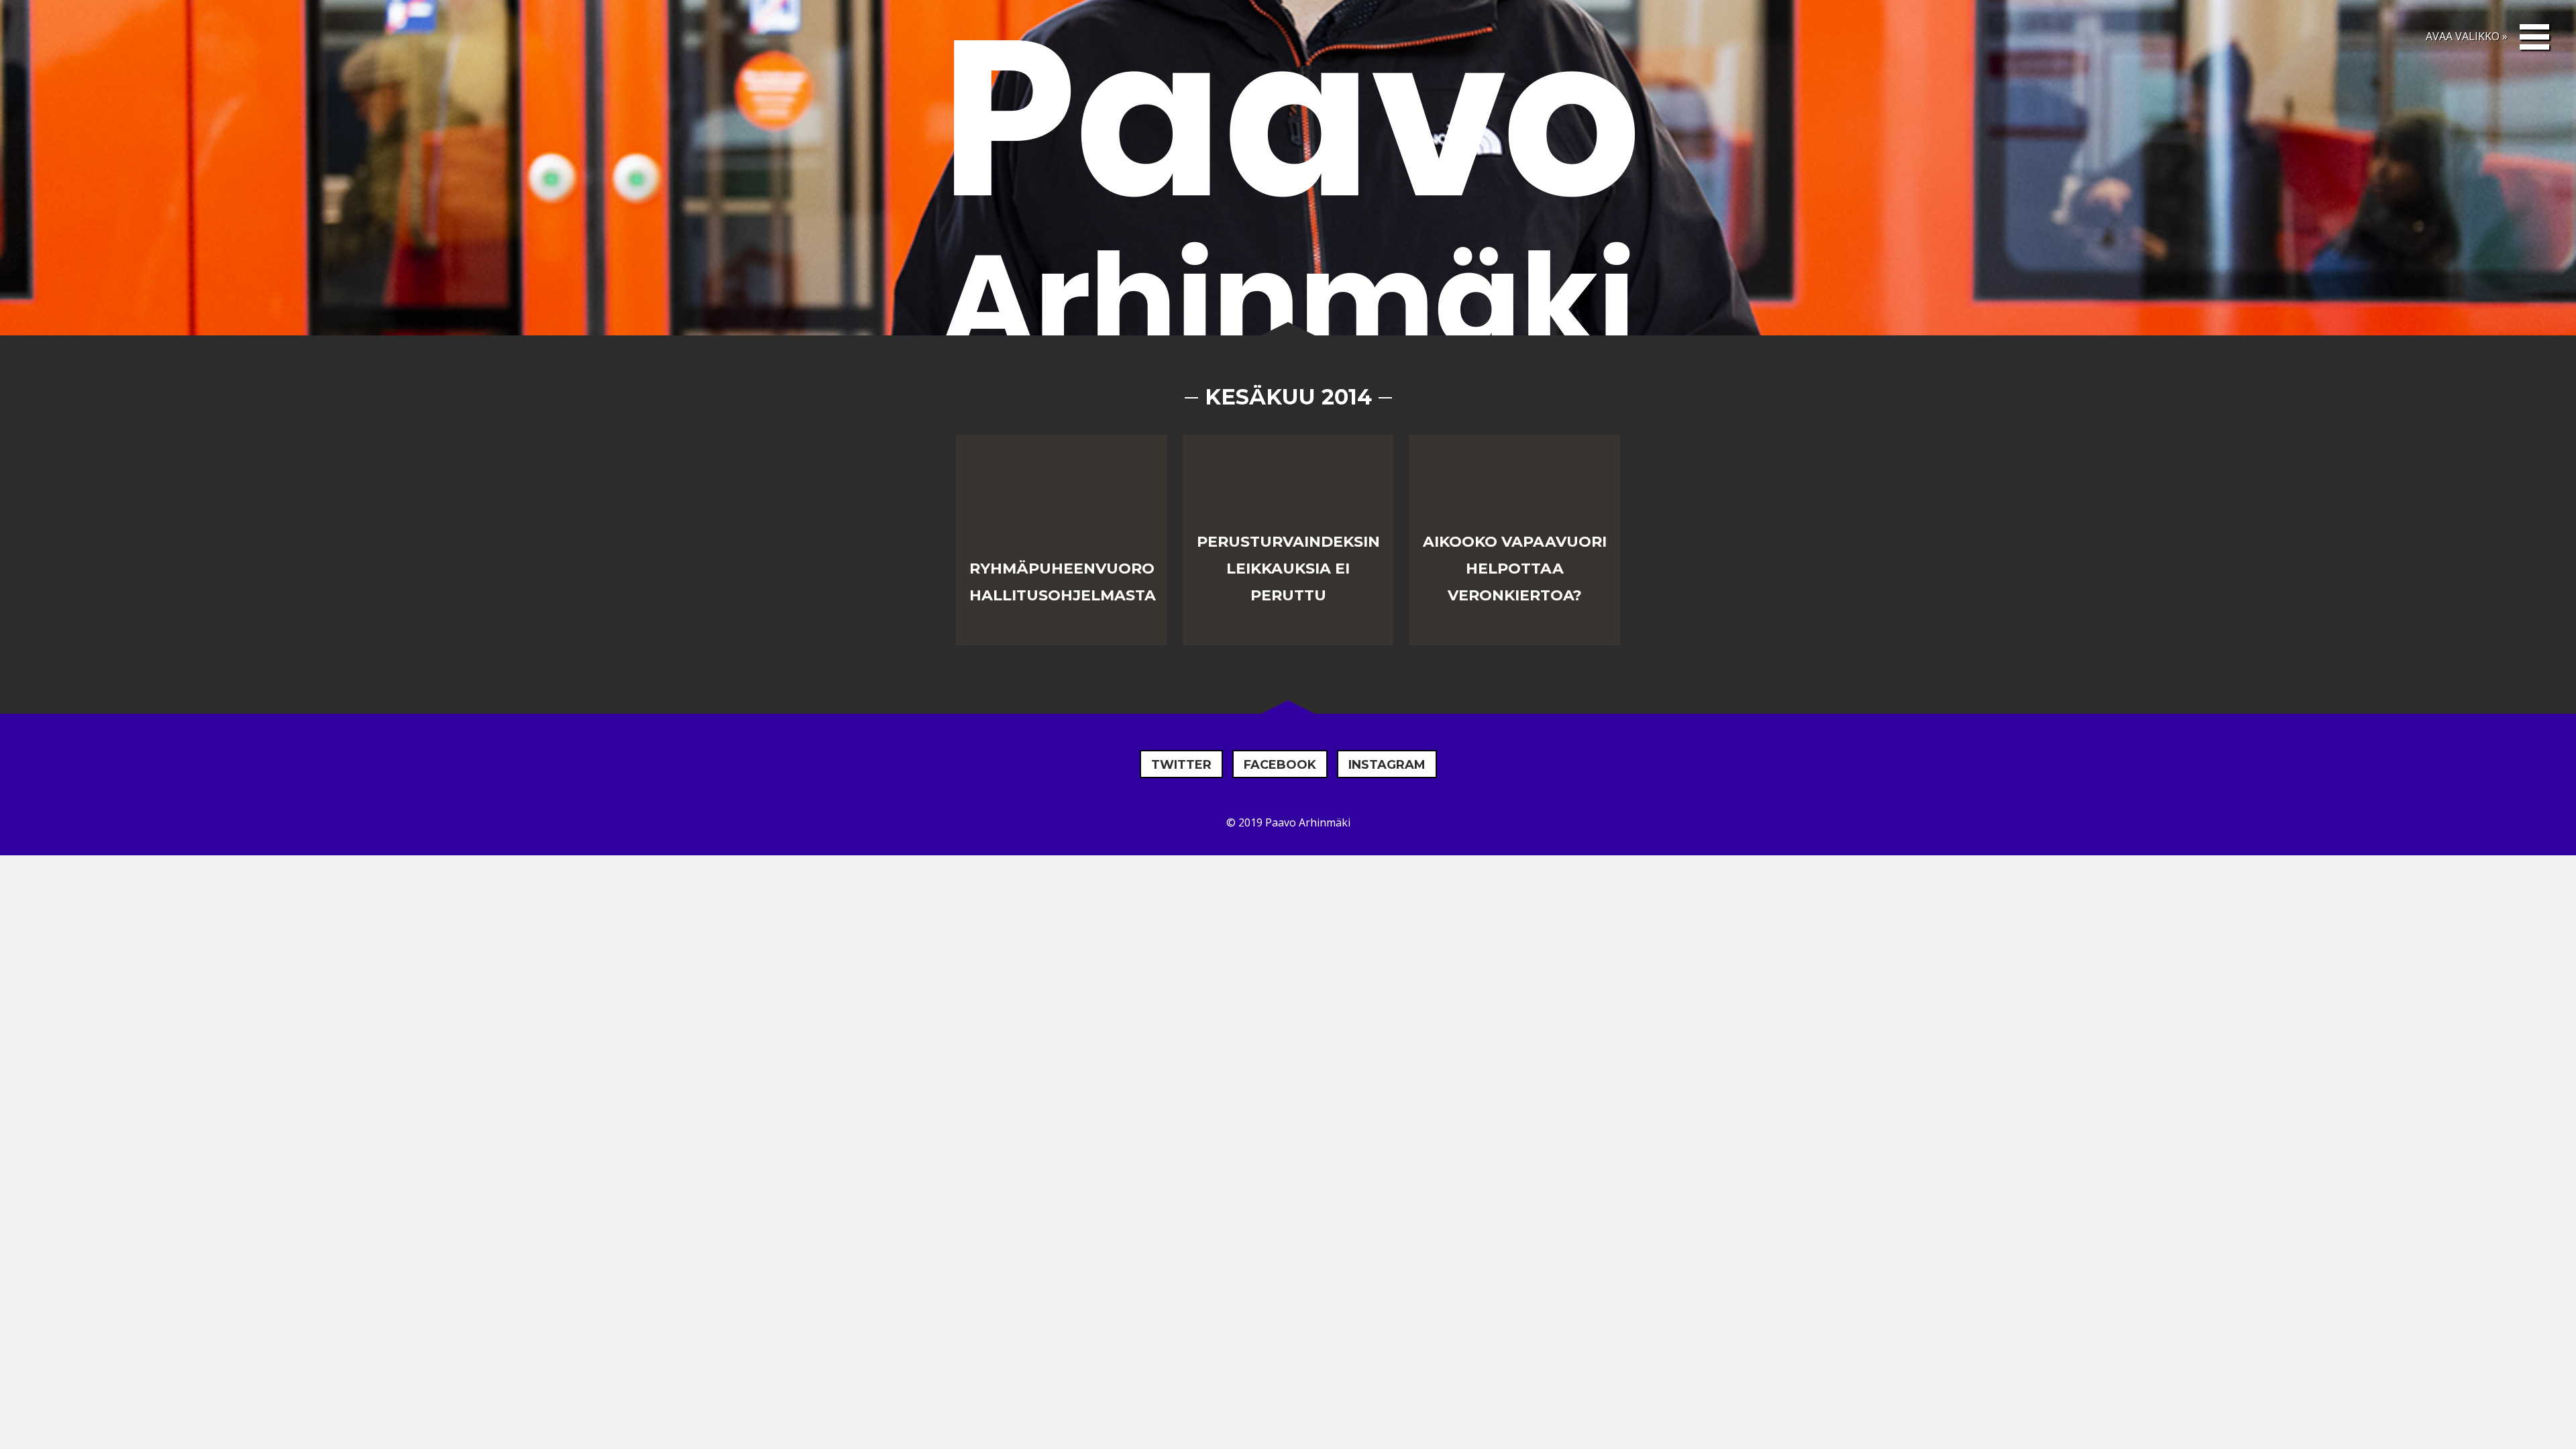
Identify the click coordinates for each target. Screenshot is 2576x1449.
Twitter (1181, 765)
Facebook (1280, 765)
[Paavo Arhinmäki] (1288, 197)
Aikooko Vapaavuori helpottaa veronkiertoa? (1515, 569)
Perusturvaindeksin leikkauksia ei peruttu (1288, 569)
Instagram (1387, 765)
